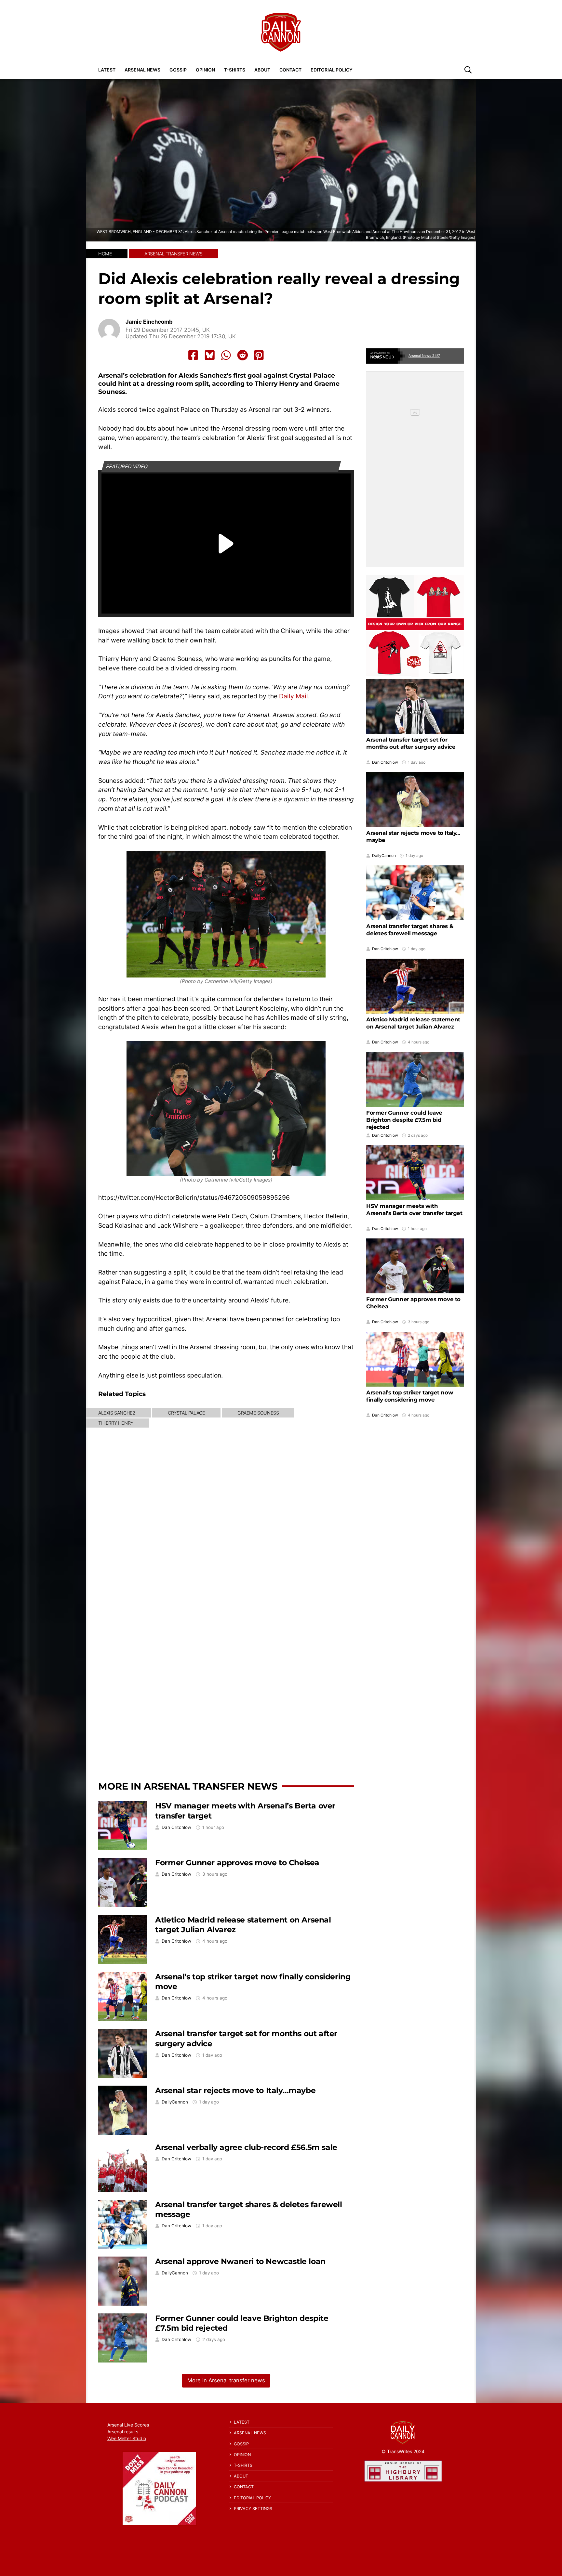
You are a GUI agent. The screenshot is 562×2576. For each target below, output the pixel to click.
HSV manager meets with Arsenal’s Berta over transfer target (414, 1210)
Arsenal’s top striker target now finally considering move (410, 1396)
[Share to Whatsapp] (226, 355)
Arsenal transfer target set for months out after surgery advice (411, 743)
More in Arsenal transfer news (188, 1786)
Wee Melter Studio (127, 2438)
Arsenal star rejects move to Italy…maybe (235, 2090)
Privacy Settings (253, 2509)
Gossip (178, 70)
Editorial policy (332, 70)
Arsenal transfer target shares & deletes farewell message (410, 930)
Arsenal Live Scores (128, 2425)
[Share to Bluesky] (210, 355)
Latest (107, 70)
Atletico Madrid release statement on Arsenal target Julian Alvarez (413, 1023)
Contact (290, 70)
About (262, 70)
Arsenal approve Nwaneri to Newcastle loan (240, 2261)
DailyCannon (175, 2102)
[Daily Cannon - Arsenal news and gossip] (281, 32)
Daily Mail (294, 696)
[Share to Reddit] (243, 355)
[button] (468, 70)
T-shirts (235, 70)
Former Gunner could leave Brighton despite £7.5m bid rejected (404, 1120)
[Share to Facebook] (193, 355)
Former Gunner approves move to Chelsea (237, 1863)
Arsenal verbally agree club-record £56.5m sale (246, 2147)
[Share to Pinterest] (259, 355)
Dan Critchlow (176, 1827)
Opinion (205, 70)
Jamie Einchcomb (149, 322)
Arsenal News (142, 70)
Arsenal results (123, 2432)
